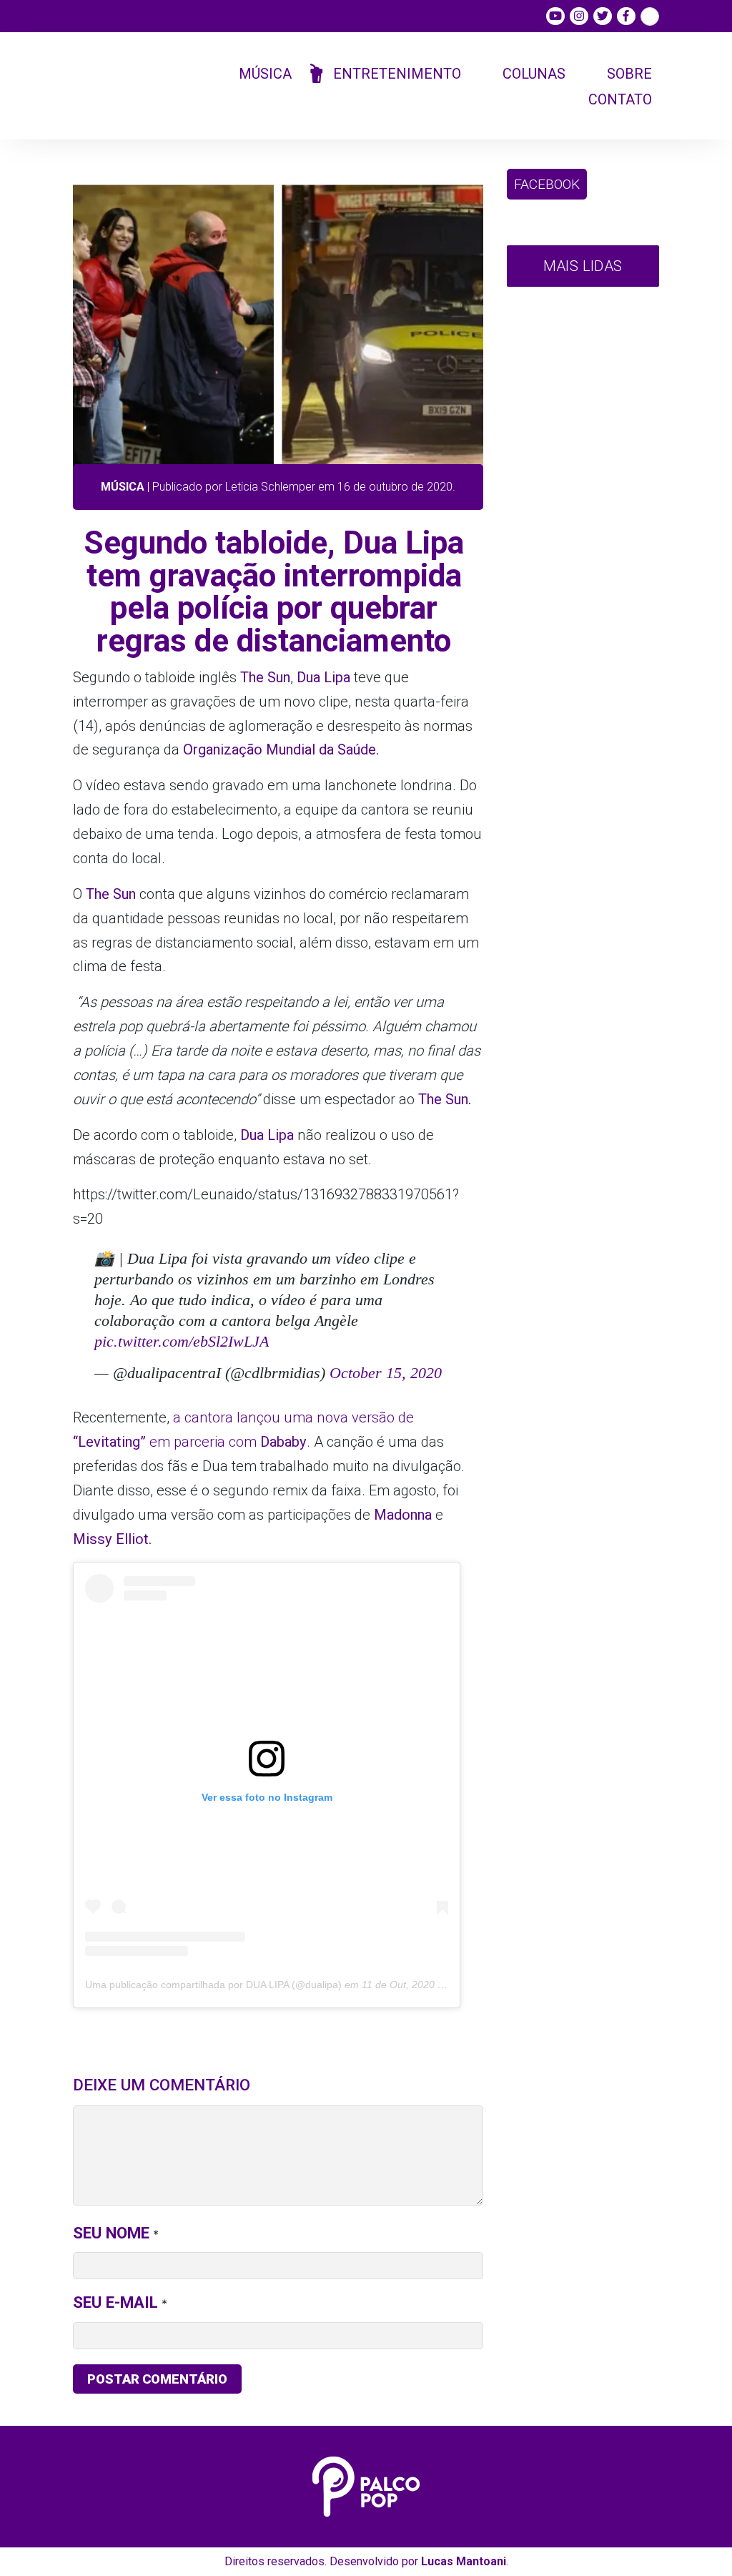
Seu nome (111, 2233)
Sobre (629, 74)
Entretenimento (397, 74)
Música (265, 74)
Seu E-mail (115, 2302)
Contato (620, 99)
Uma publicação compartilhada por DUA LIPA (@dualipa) (213, 1985)
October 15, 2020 (386, 1373)
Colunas (534, 74)
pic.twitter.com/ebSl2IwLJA (182, 1341)
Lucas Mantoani (464, 2561)
